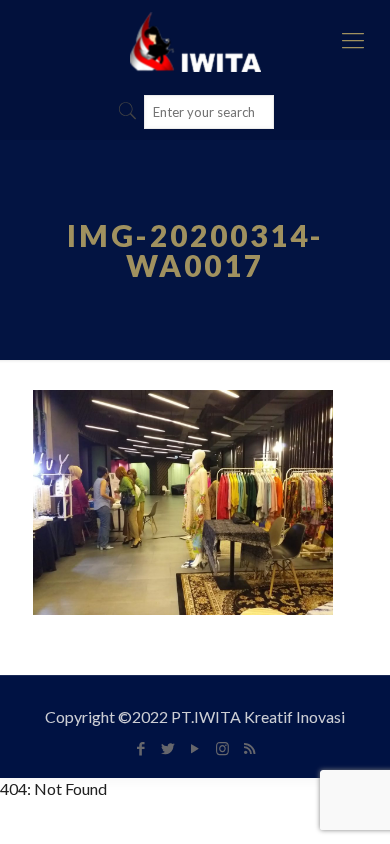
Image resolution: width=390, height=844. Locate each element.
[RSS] (249, 748)
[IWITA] (195, 40)
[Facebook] (141, 748)
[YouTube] (195, 748)
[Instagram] (222, 748)
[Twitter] (168, 748)
